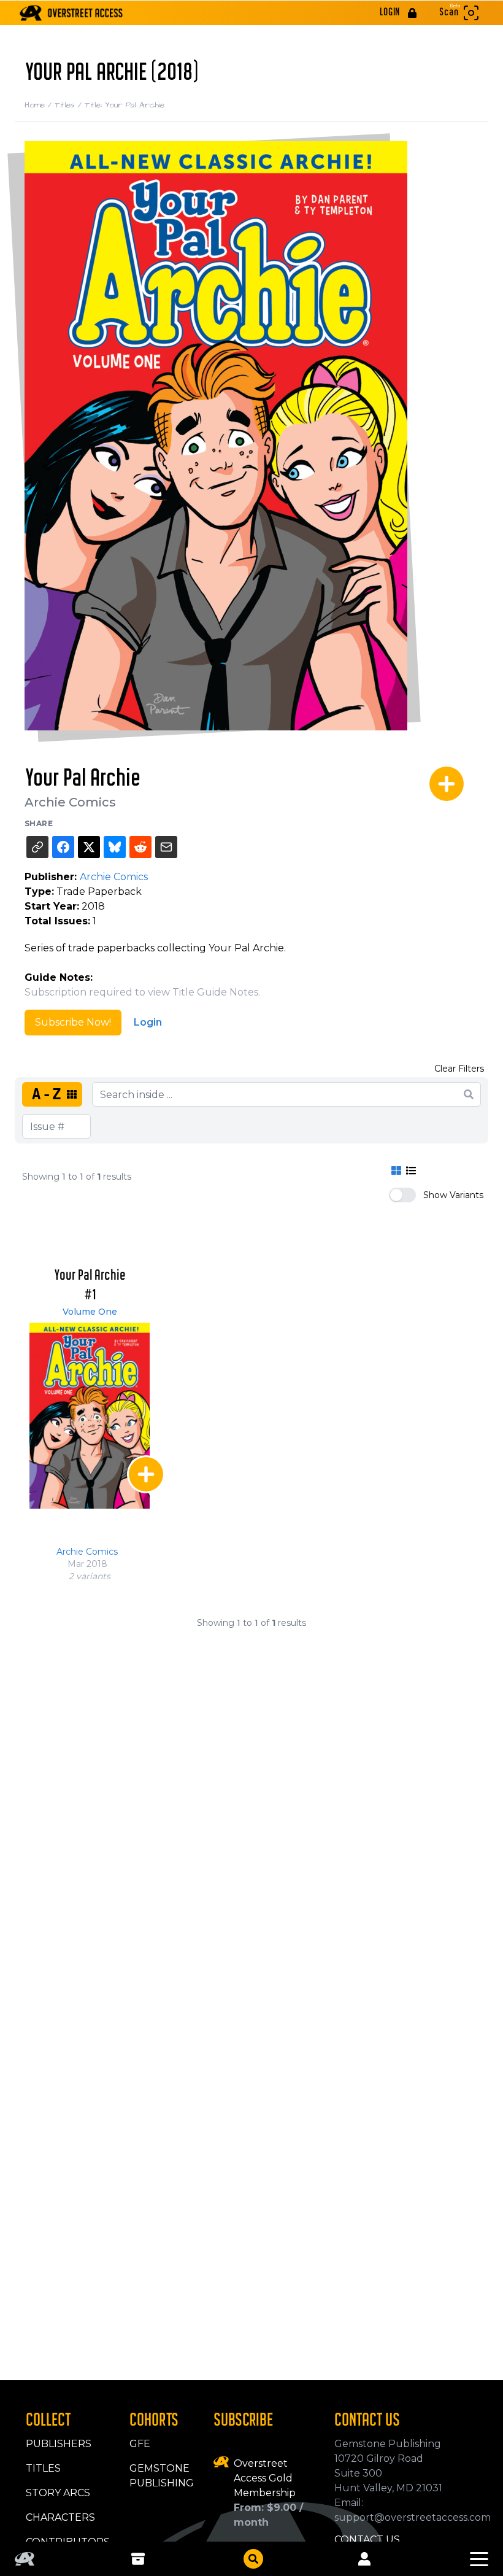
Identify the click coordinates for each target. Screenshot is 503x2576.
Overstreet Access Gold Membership (265, 2478)
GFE (140, 2444)
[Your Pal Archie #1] (90, 1416)
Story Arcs (58, 2493)
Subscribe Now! (73, 1022)
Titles (70, 105)
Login (148, 1022)
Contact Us (367, 2539)
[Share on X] (89, 847)
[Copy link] (37, 847)
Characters (60, 2517)
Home (40, 105)
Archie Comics (70, 802)
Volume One (90, 1312)
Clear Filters (459, 1069)
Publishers (59, 2444)
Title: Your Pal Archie (125, 105)
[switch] (402, 1195)
